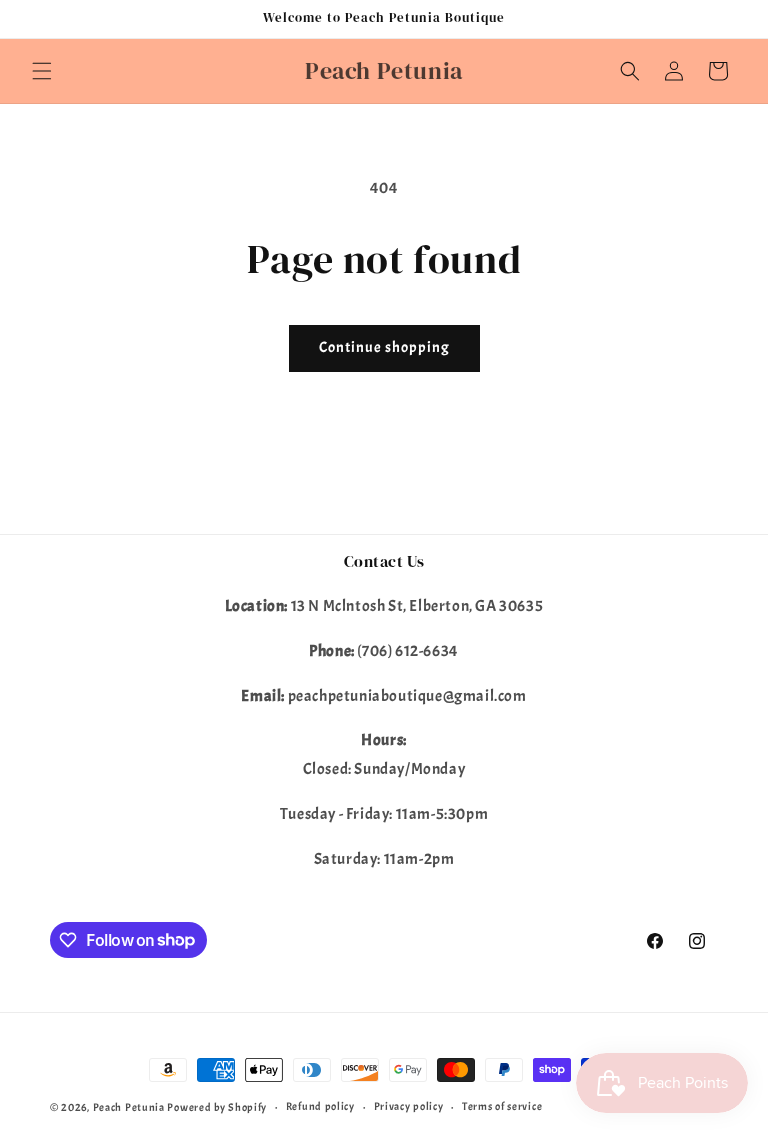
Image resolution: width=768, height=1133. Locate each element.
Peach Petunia (129, 1107)
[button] (42, 71)
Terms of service (502, 1106)
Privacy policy (409, 1106)
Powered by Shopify (217, 1107)
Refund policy (320, 1106)
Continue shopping (384, 347)
